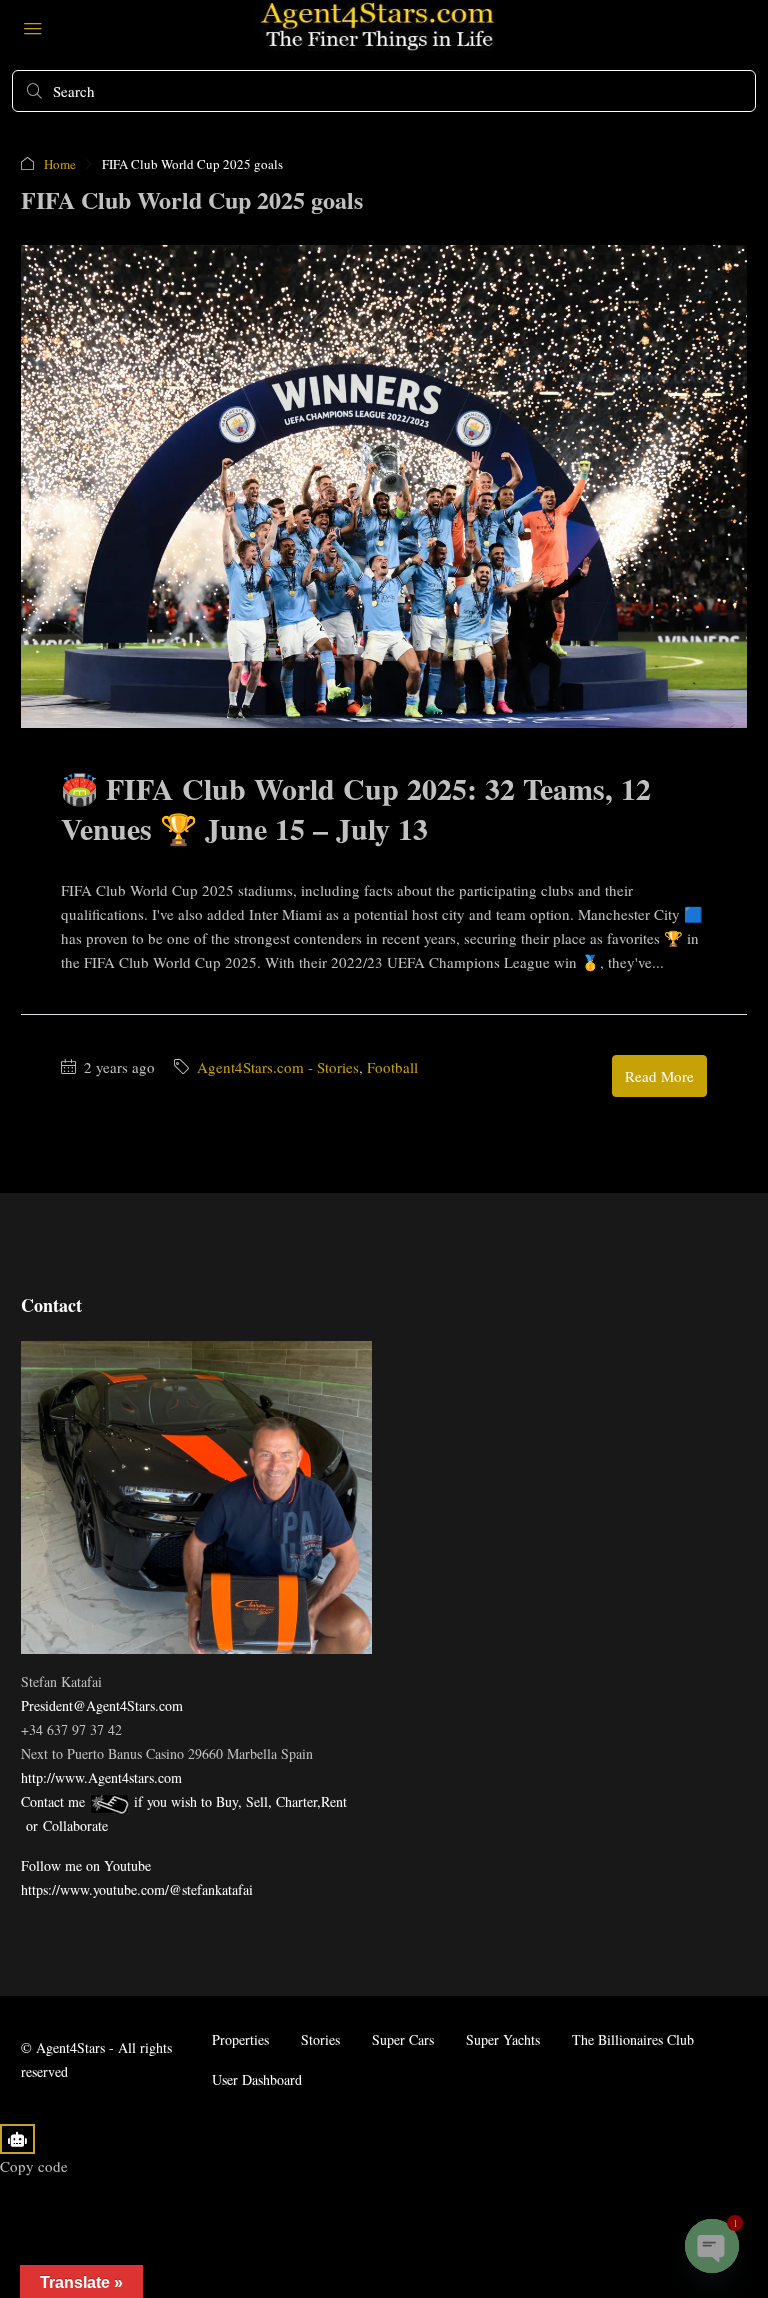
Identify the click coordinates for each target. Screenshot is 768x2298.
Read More (659, 1076)
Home (60, 164)
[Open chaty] (712, 2246)
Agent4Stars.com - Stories (278, 1067)
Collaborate (75, 1825)
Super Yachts (503, 2039)
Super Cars (403, 2039)
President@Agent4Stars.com (102, 1705)
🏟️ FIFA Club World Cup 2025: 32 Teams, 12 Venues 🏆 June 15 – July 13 (356, 808)
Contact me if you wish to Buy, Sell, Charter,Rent (184, 1801)
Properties (240, 2039)
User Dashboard (257, 2079)
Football (392, 1067)
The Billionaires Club (633, 2039)
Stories (320, 2039)
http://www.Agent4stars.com (101, 1777)
